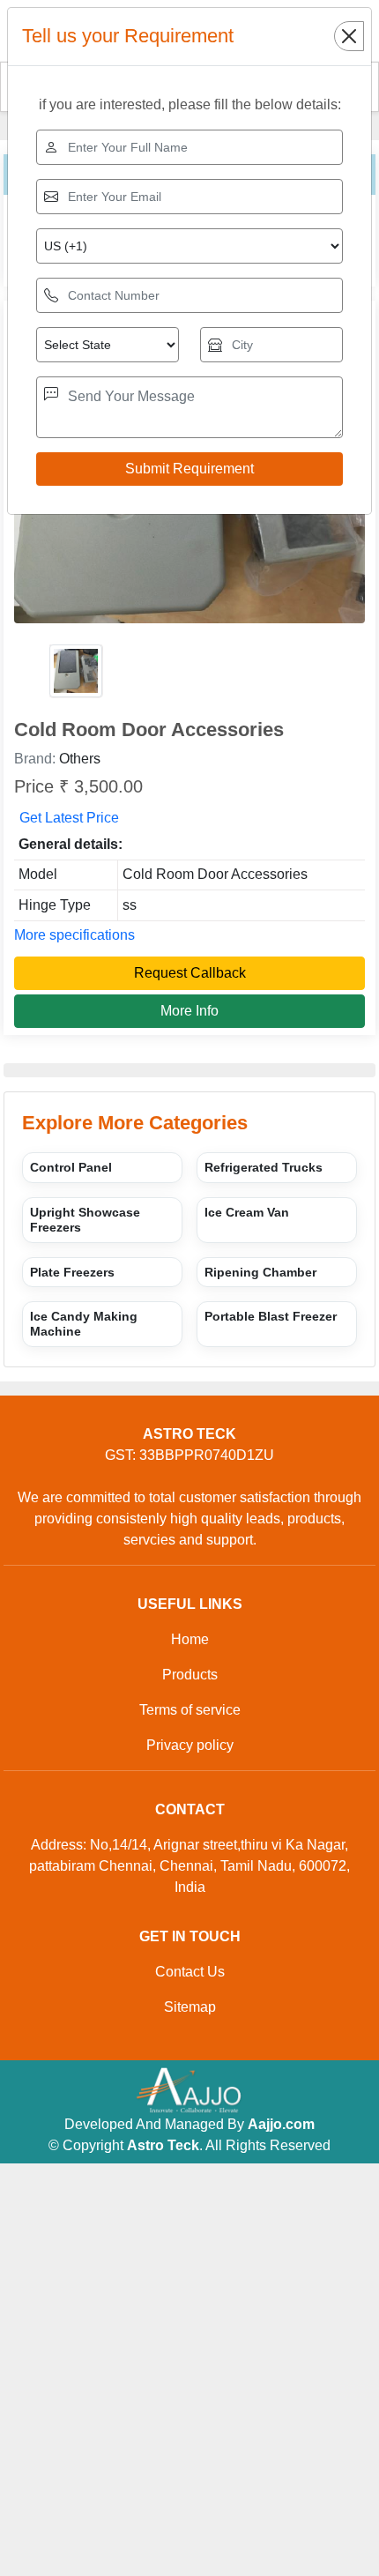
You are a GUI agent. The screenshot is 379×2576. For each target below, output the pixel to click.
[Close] (349, 36)
